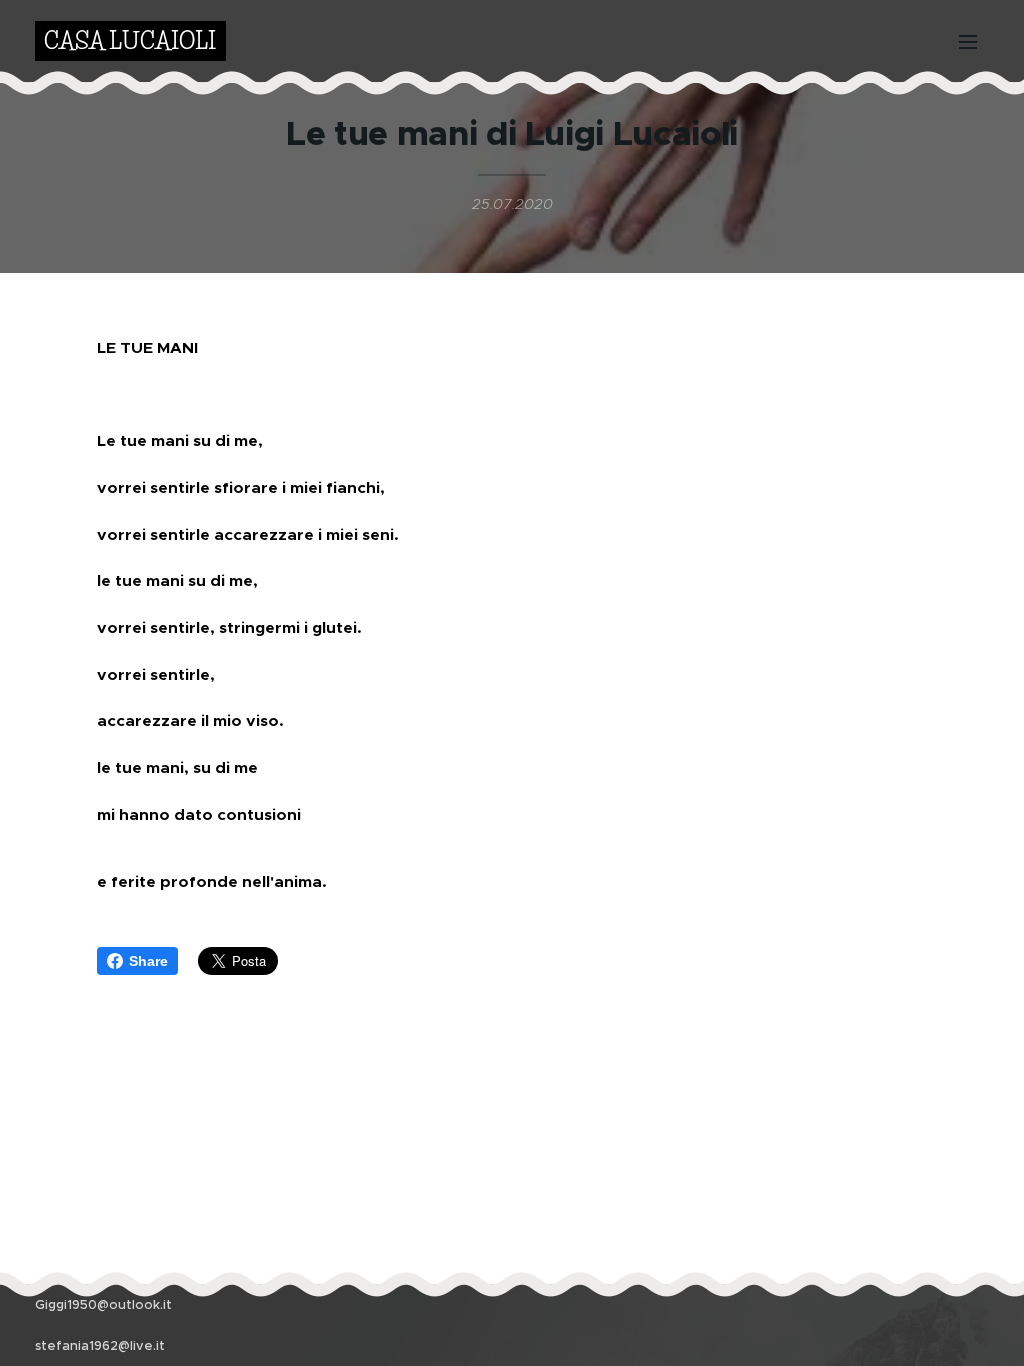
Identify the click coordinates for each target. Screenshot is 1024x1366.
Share (148, 961)
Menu (974, 41)
